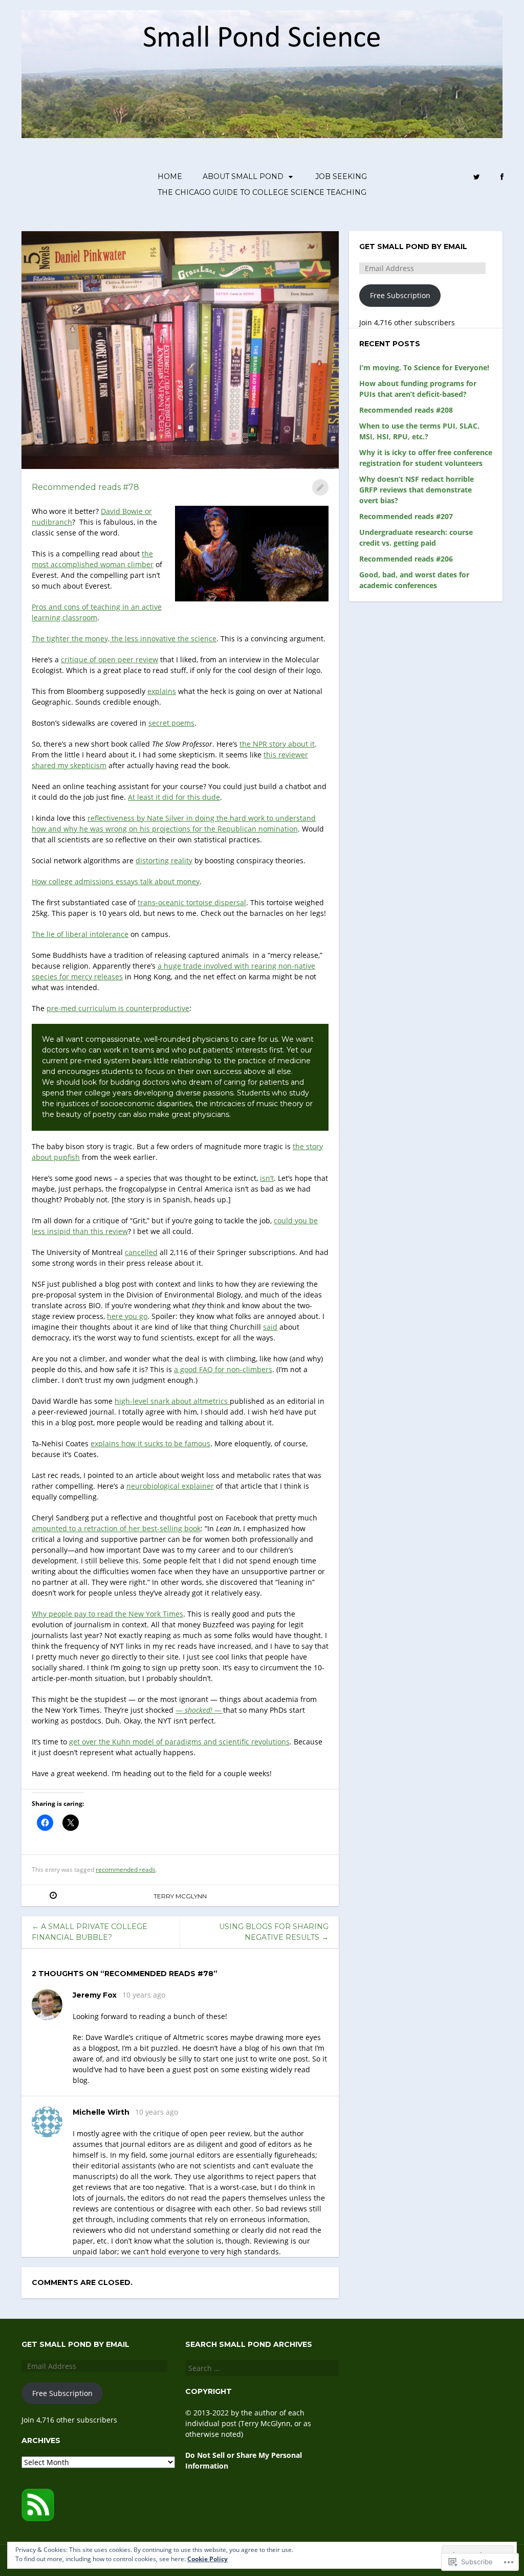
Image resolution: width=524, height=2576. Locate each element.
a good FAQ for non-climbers (223, 1369)
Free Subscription (400, 295)
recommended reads (126, 1869)
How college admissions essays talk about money (116, 881)
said (270, 1327)
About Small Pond (243, 176)
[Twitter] (477, 177)
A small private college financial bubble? (90, 1932)
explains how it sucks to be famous (150, 1443)
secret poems (171, 723)
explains (162, 691)
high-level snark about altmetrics (172, 1401)
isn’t (267, 1178)
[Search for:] (262, 2368)
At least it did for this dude (174, 797)
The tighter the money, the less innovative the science (124, 639)
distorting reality (164, 860)
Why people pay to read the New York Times (107, 1614)
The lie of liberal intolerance (80, 934)
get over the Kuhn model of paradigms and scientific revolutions (179, 1742)
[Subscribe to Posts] (38, 2518)
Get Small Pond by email (413, 247)
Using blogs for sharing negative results (274, 1932)
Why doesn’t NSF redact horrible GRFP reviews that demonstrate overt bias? (417, 490)
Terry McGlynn (180, 1896)
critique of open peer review (110, 659)
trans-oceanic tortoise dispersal (192, 902)
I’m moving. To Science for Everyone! (424, 367)
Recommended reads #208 (406, 410)
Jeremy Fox (95, 1995)
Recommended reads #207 (406, 516)
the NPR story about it (277, 744)
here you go (127, 1316)
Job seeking (341, 176)
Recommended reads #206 (406, 559)
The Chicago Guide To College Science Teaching (262, 192)
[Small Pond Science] (262, 74)
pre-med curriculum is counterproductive (118, 1008)
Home (170, 176)
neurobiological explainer (170, 1486)
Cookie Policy (208, 2559)
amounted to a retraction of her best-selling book (116, 1528)
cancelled (141, 1252)
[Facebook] (502, 177)
